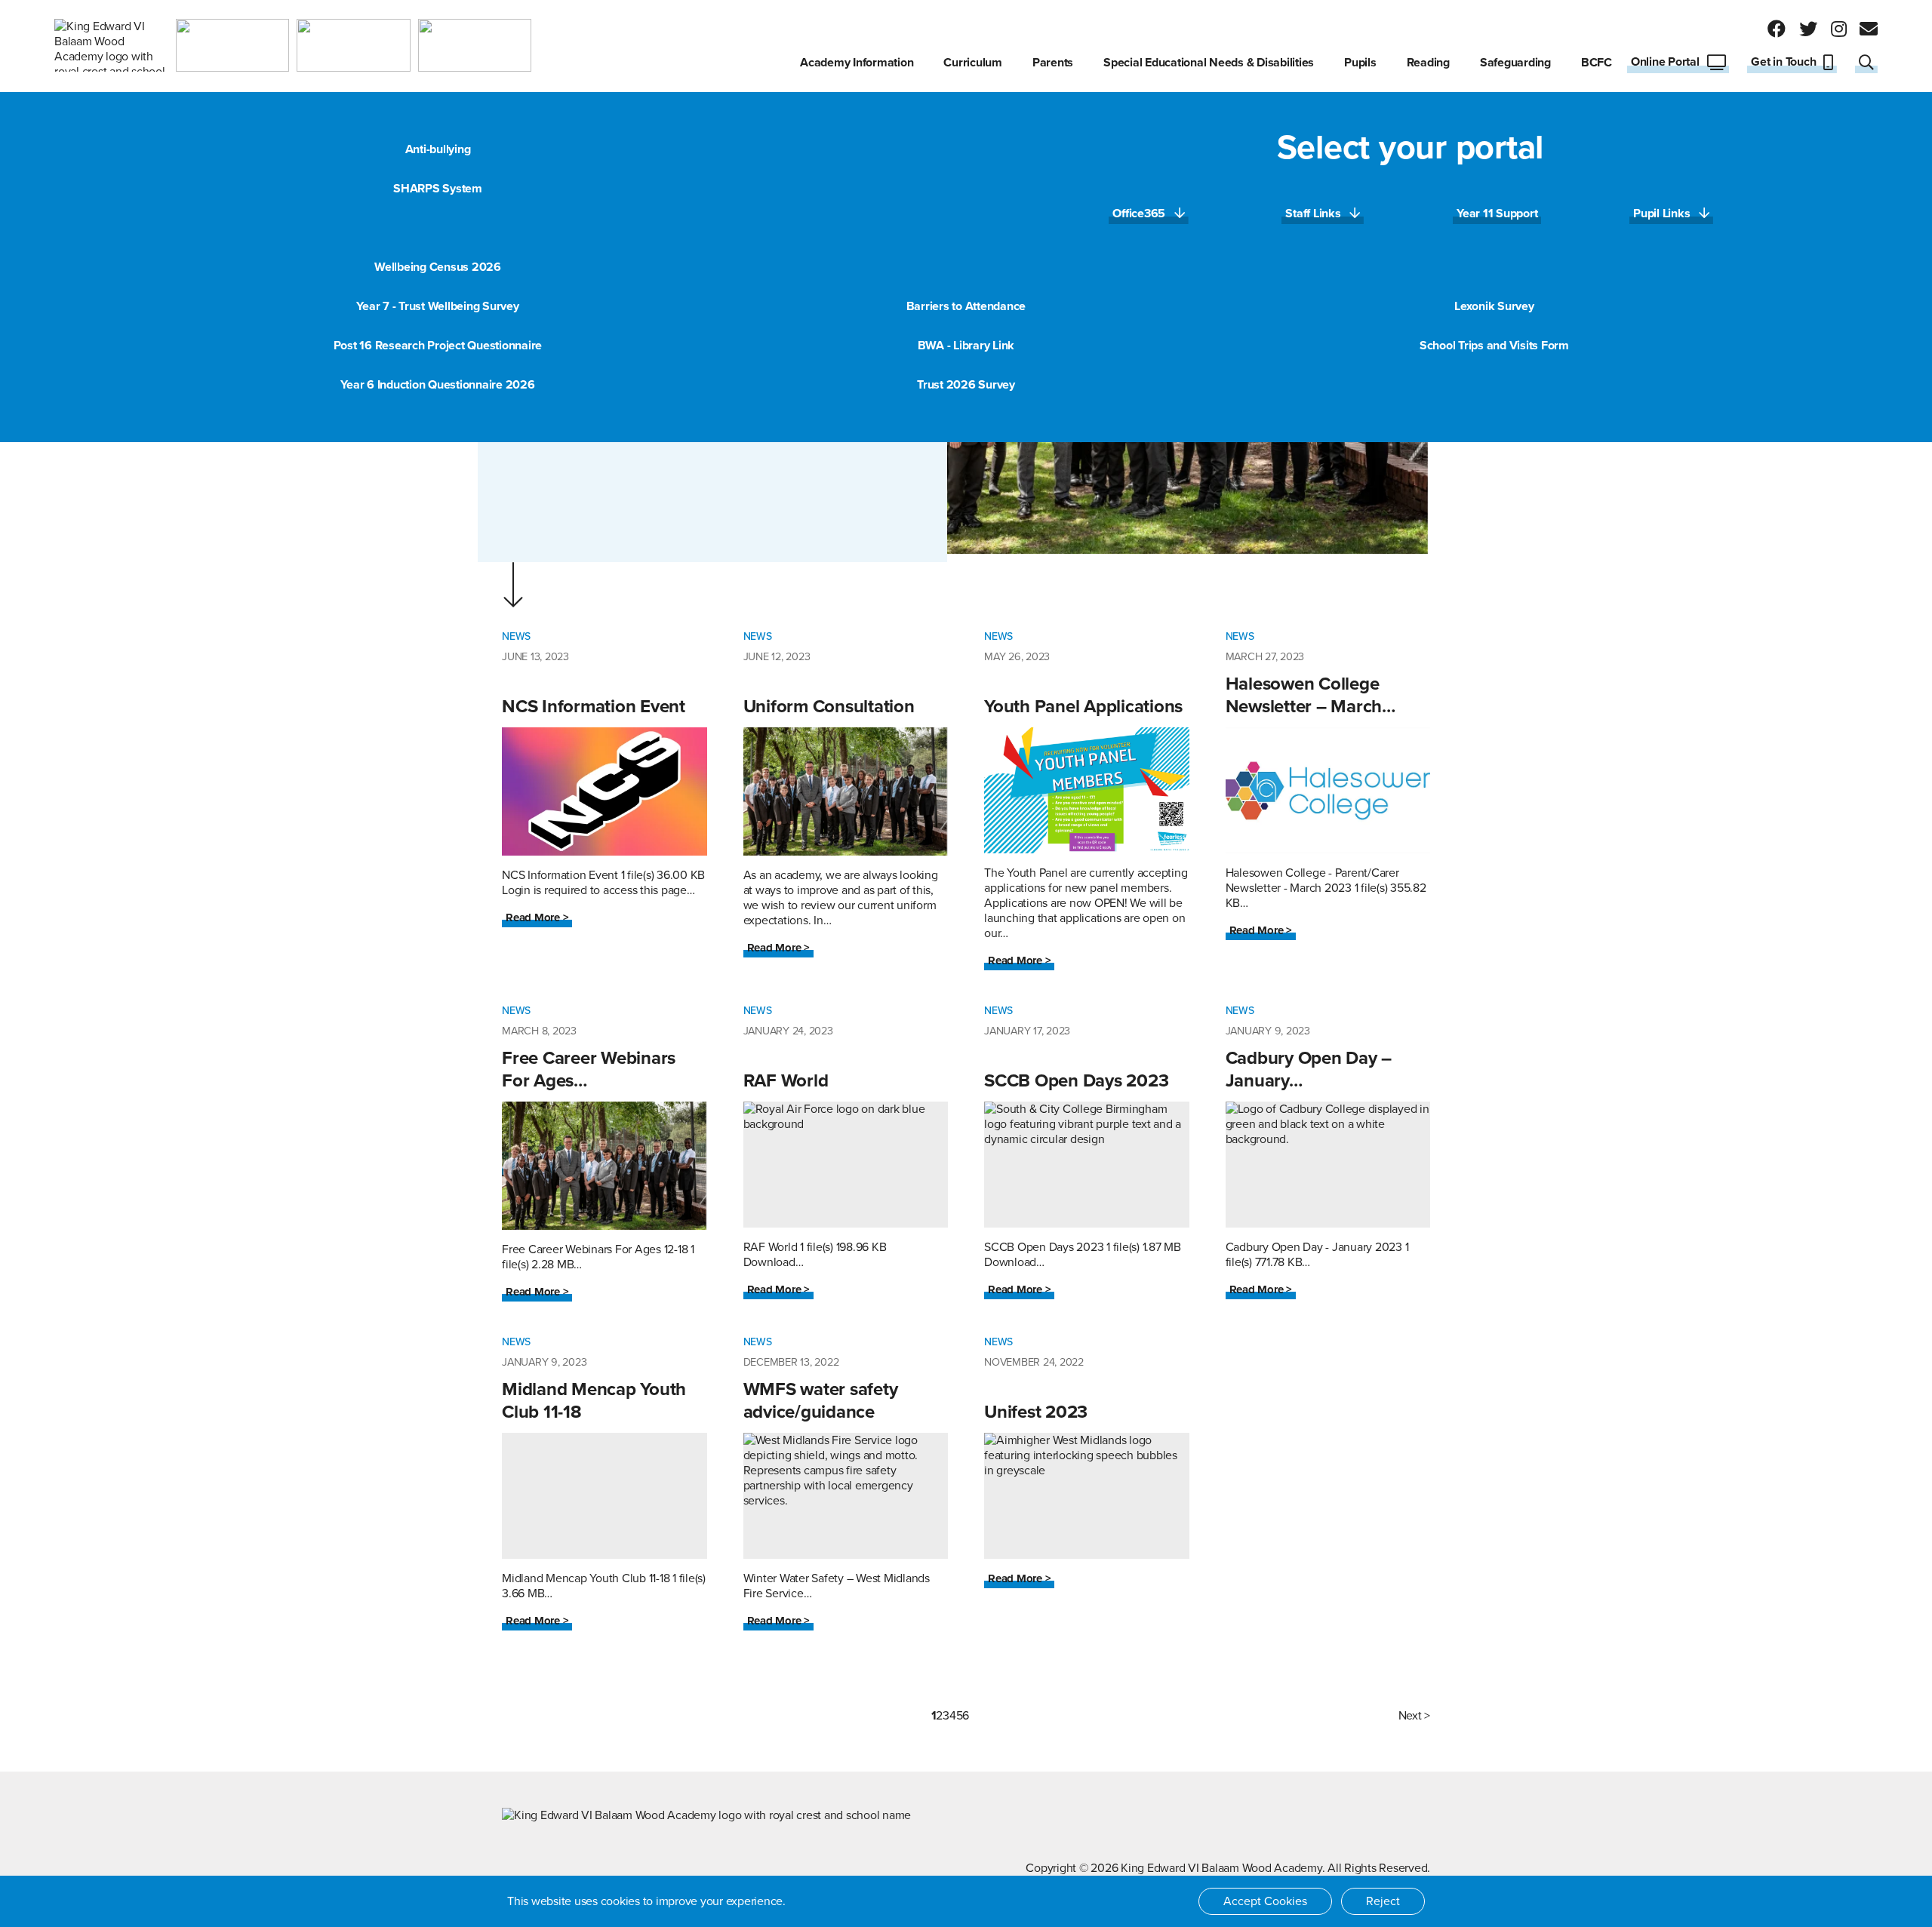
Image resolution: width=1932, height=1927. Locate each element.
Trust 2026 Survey (966, 385)
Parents (1053, 63)
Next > (1415, 1716)
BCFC (1597, 63)
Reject (1383, 1901)
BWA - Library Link (966, 346)
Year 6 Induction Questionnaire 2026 (437, 385)
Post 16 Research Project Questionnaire (438, 346)
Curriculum (973, 63)
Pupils (1360, 63)
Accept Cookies (1265, 1901)
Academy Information (857, 63)
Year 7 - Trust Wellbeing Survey (437, 306)
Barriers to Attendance (966, 306)
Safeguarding (1515, 63)
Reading (1428, 63)
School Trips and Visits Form (1494, 346)
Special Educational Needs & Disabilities (1209, 63)
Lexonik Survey (1494, 306)
